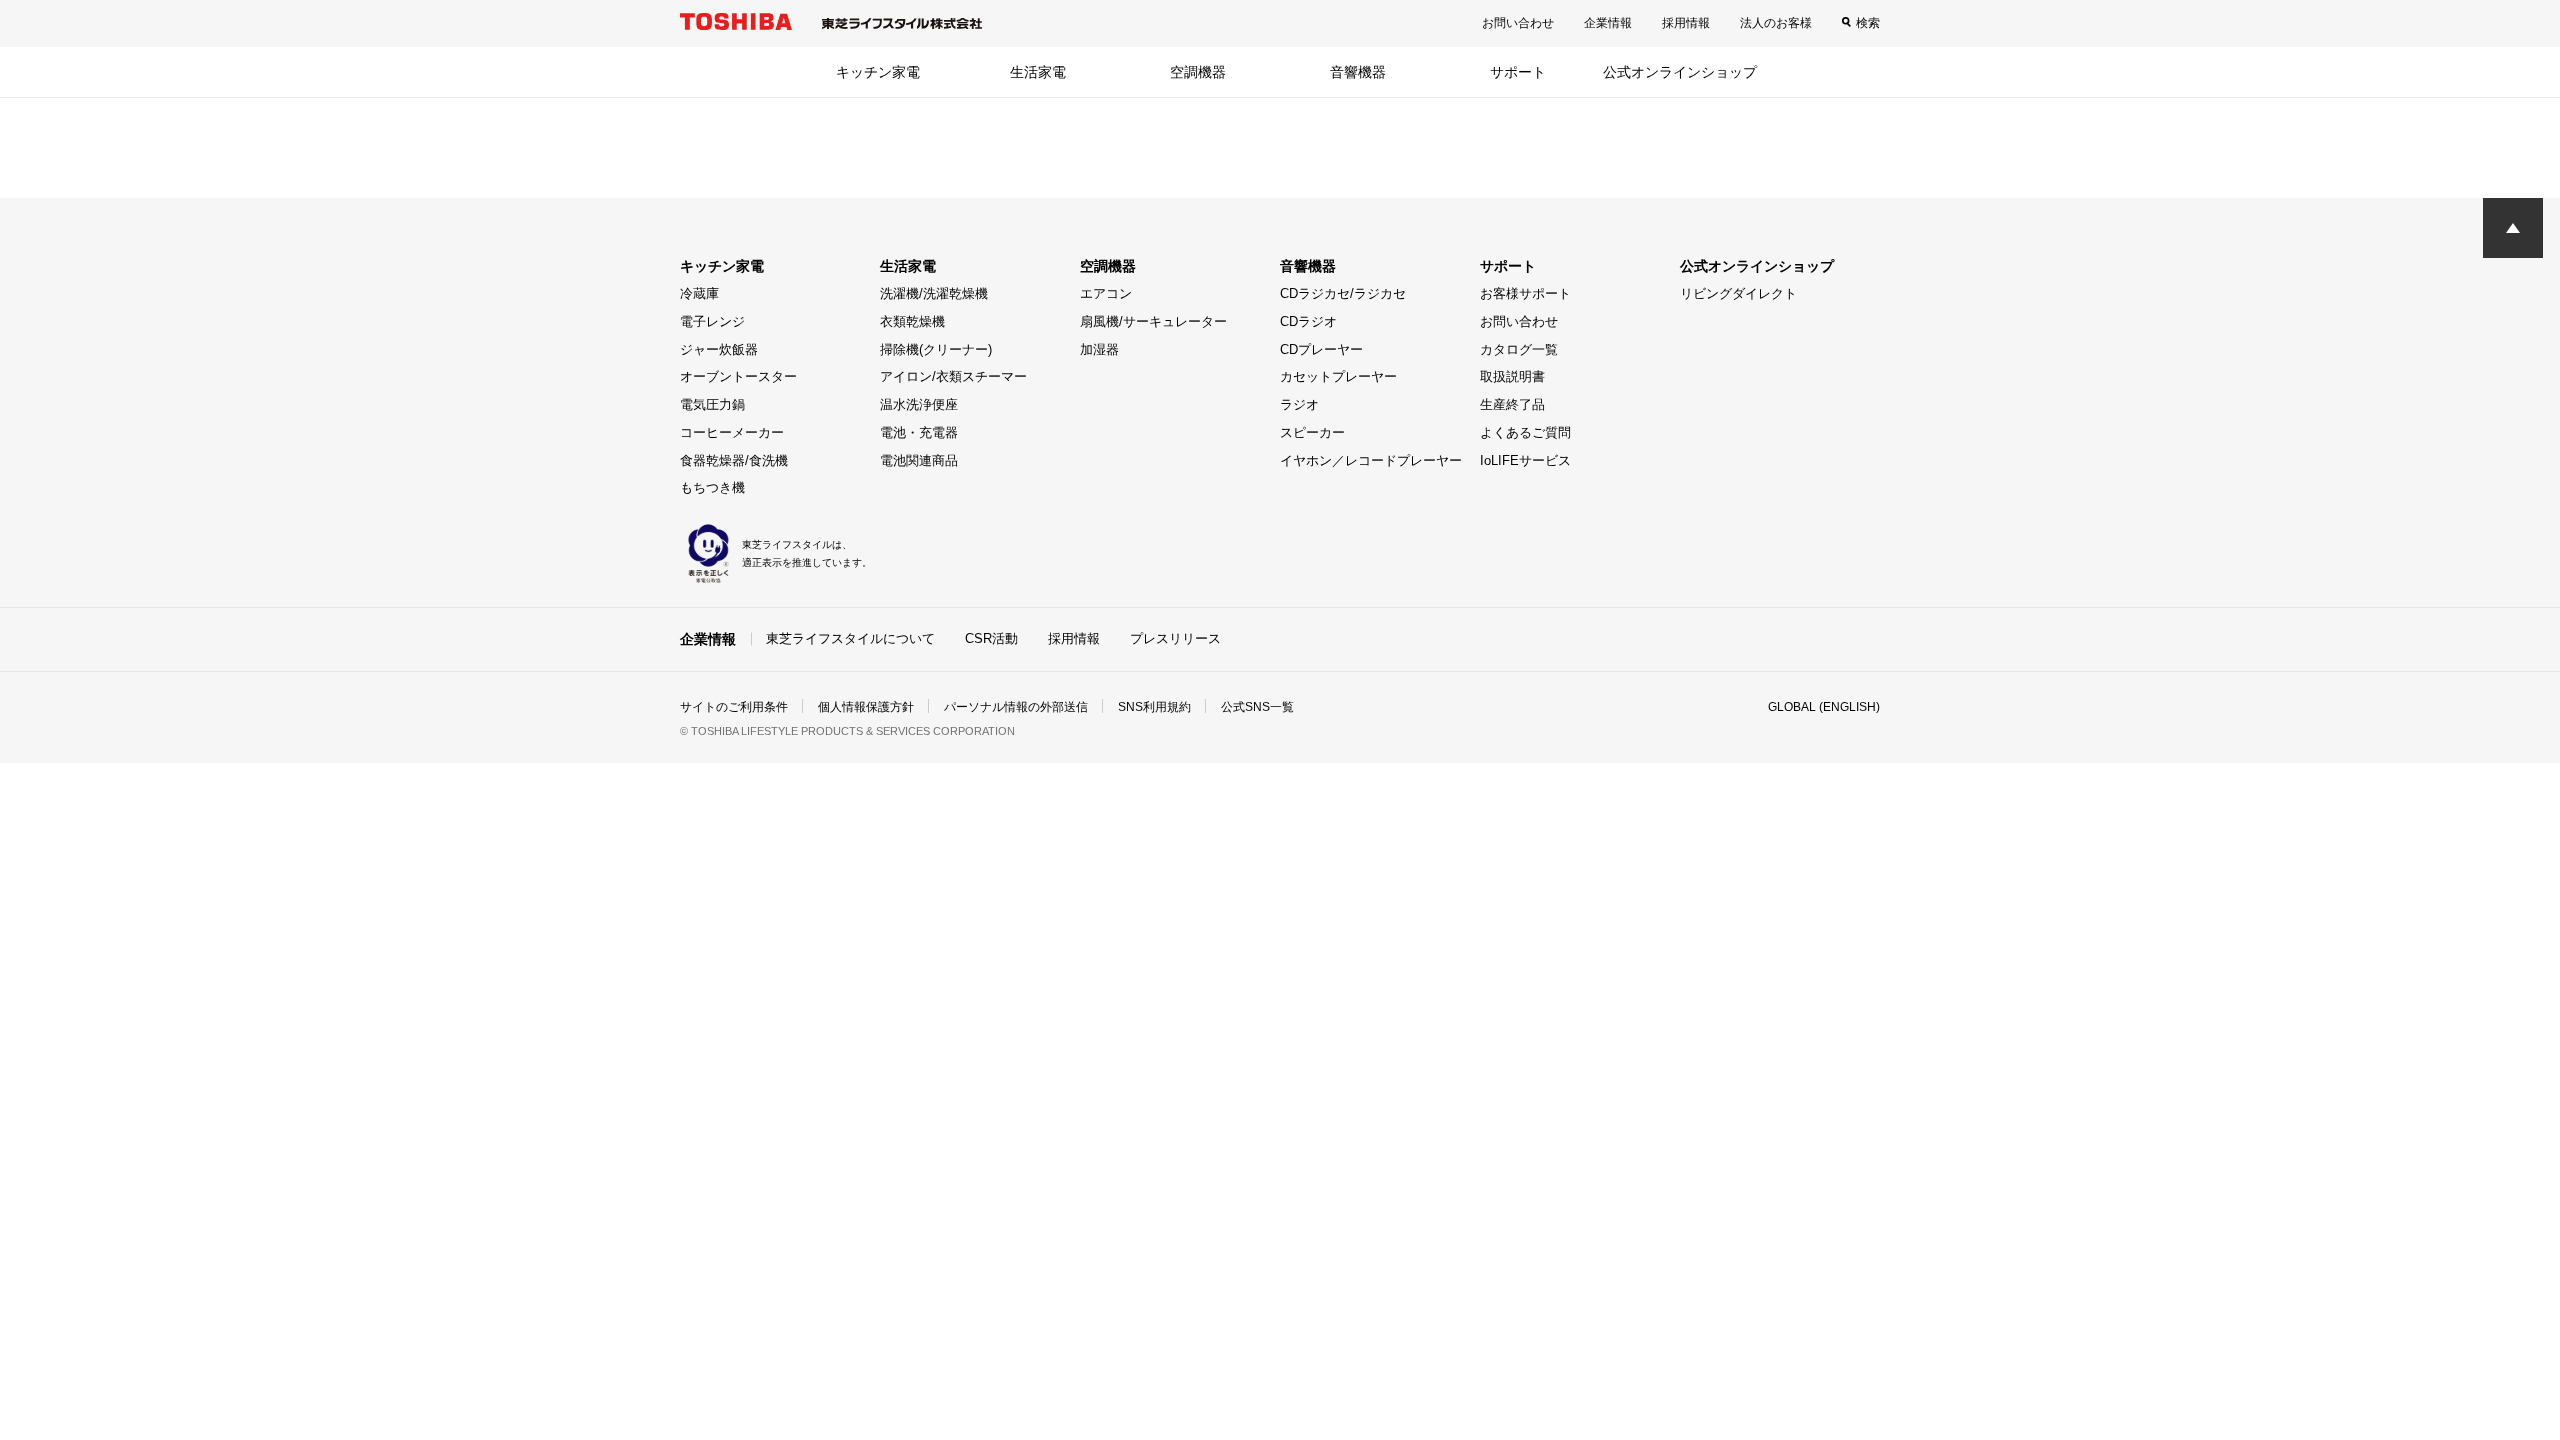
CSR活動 (991, 638)
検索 (1868, 23)
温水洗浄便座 (919, 404)
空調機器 (1198, 72)
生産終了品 (1512, 404)
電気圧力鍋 (712, 404)
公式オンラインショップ (1680, 72)
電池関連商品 (919, 460)
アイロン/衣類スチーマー (953, 376)
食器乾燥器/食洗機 (734, 460)
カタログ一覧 (1519, 349)
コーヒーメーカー (732, 432)
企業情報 (1608, 23)
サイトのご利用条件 (734, 707)
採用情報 (1686, 23)
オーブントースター (738, 376)
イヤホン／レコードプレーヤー (1371, 460)
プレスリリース (1175, 638)
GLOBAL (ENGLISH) (1824, 707)
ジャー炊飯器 (719, 349)
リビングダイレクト (1738, 293)
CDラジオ (1308, 321)
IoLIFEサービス (1525, 460)
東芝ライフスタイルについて (850, 638)
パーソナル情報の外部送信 (1016, 707)
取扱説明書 (1512, 376)
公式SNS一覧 (1257, 707)
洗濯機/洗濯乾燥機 (934, 293)
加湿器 (1099, 349)
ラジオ (1299, 404)
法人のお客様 (1776, 23)
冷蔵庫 (699, 293)
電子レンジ (712, 321)
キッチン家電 (878, 72)
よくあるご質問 (1525, 432)
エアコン (1106, 293)
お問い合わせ (1518, 23)
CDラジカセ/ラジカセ (1343, 293)
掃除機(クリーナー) (936, 349)
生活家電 (1038, 72)
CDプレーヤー (1321, 349)
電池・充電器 (919, 432)
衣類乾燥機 (912, 321)
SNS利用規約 (1154, 707)
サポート (1518, 72)
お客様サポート (1525, 293)
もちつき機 (712, 487)
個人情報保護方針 (866, 707)
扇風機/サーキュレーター (1153, 321)
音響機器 (1358, 72)
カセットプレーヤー (1338, 376)
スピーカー (1312, 432)
